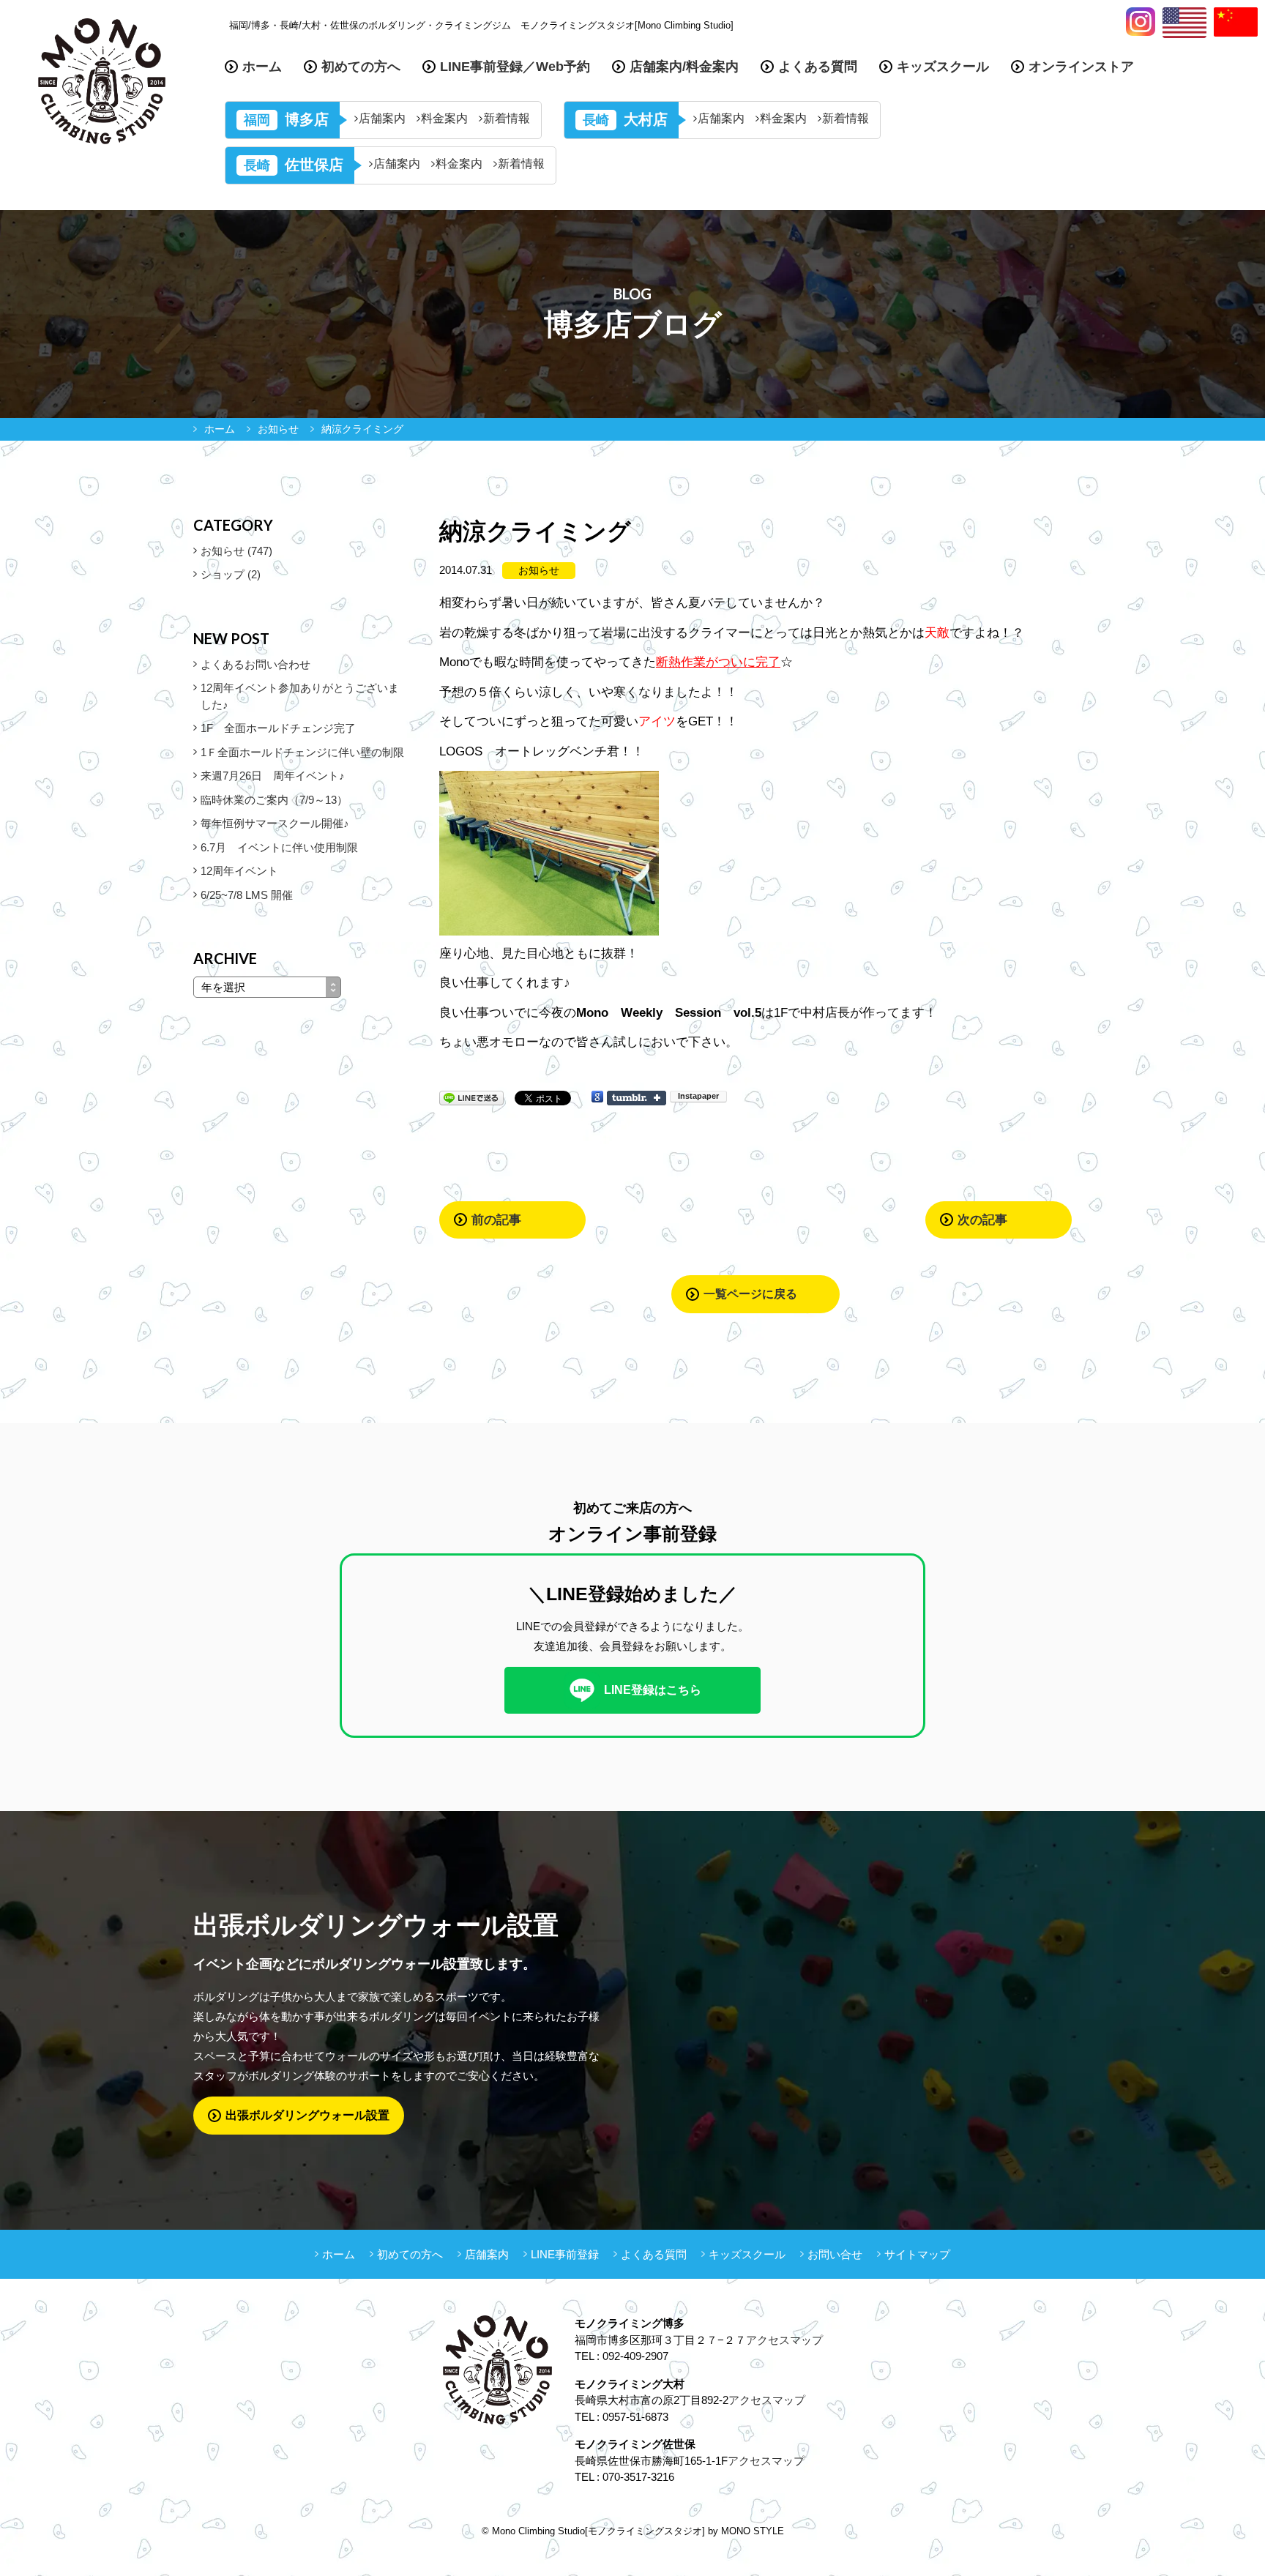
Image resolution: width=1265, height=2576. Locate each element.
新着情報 (507, 119)
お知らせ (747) (236, 551)
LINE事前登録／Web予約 (515, 67)
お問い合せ (835, 2254)
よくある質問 (818, 67)
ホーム (262, 67)
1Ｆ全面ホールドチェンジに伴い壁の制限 (302, 752)
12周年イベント (239, 871)
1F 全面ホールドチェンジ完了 (278, 728)
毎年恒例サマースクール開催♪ (275, 823)
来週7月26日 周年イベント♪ (273, 776)
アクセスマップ (784, 2340)
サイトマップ (917, 2254)
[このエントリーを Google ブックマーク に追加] (597, 1097)
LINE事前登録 (565, 2254)
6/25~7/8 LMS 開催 (247, 895)
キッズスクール (943, 67)
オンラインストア (1081, 67)
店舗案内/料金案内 (684, 67)
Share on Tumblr (637, 1098)
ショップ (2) (231, 574)
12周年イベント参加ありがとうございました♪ (300, 696)
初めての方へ (361, 67)
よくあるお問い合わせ (255, 664)
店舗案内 (382, 119)
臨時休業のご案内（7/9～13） (274, 800)
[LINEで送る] (471, 1097)
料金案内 (444, 119)
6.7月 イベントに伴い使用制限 (279, 847)
